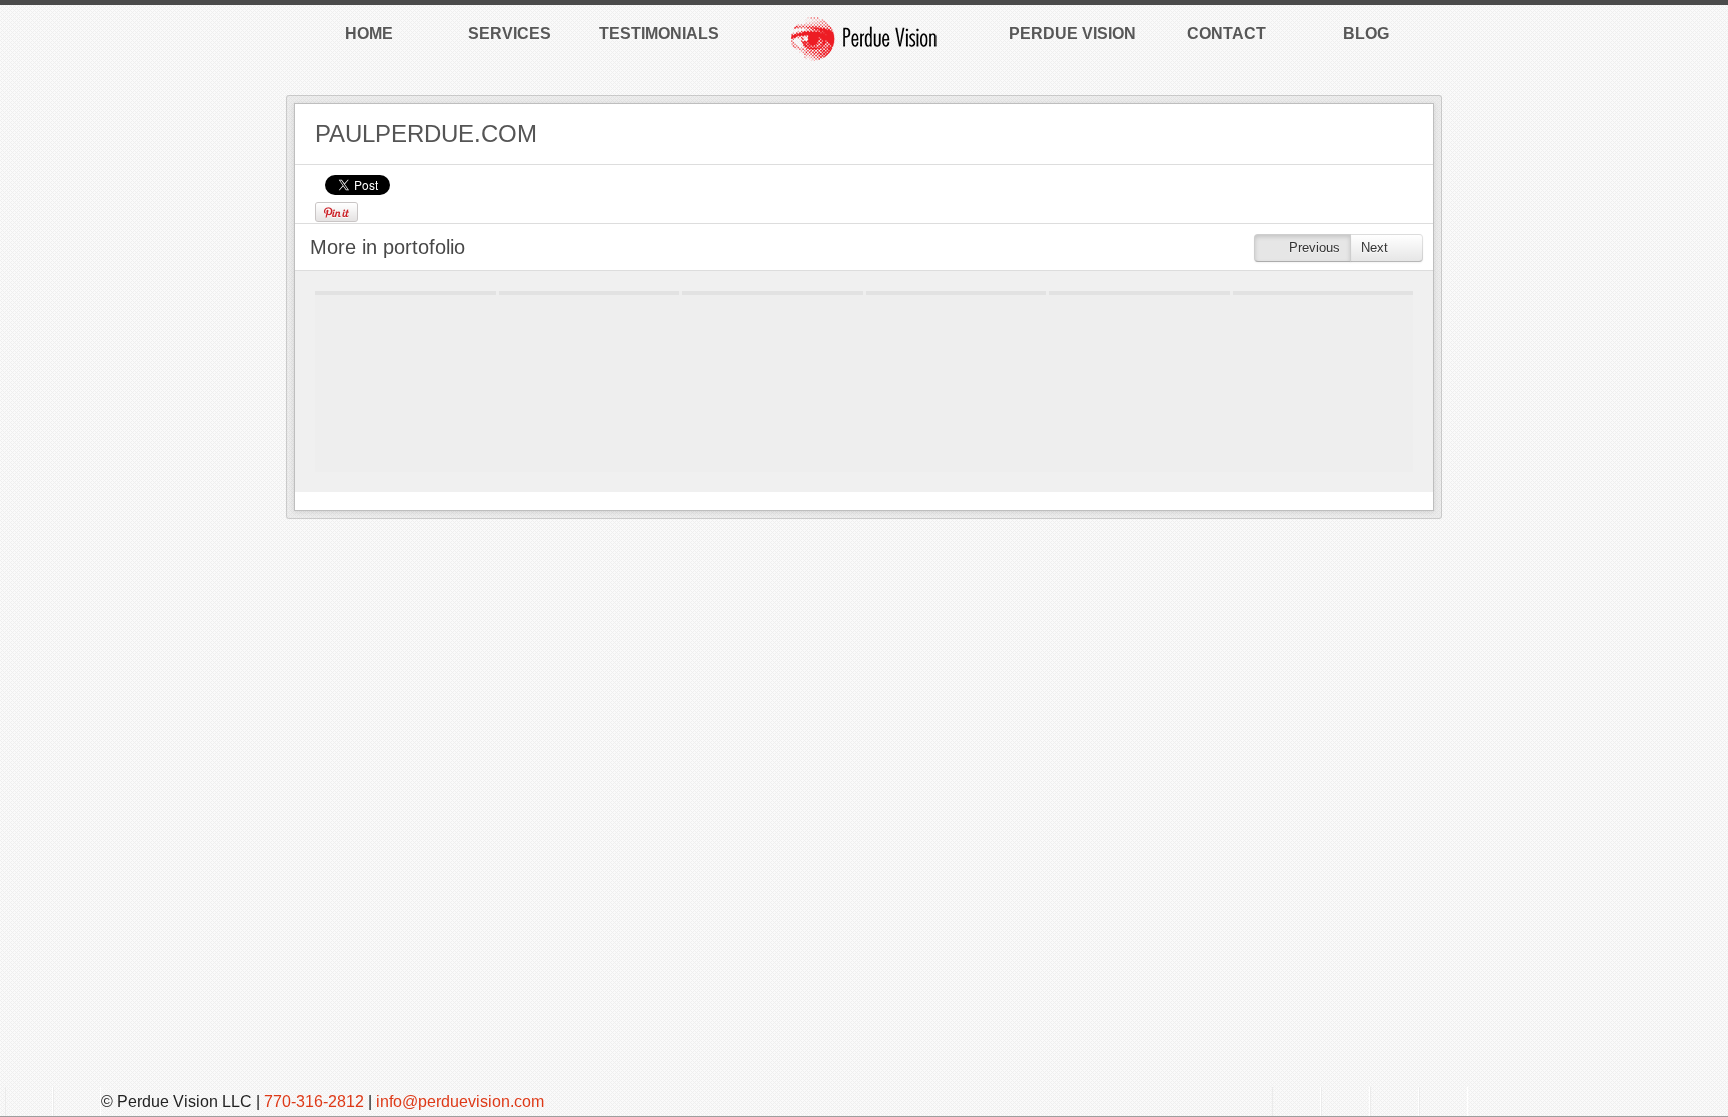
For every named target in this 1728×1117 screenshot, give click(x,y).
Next (1376, 247)
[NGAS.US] (1139, 293)
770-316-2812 (314, 1101)
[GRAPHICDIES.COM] (589, 293)
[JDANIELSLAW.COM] (956, 293)
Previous (1312, 247)
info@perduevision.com (460, 1101)
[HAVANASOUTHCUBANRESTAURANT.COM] (772, 293)
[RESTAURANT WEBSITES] (405, 293)
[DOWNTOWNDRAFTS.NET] (1323, 293)
